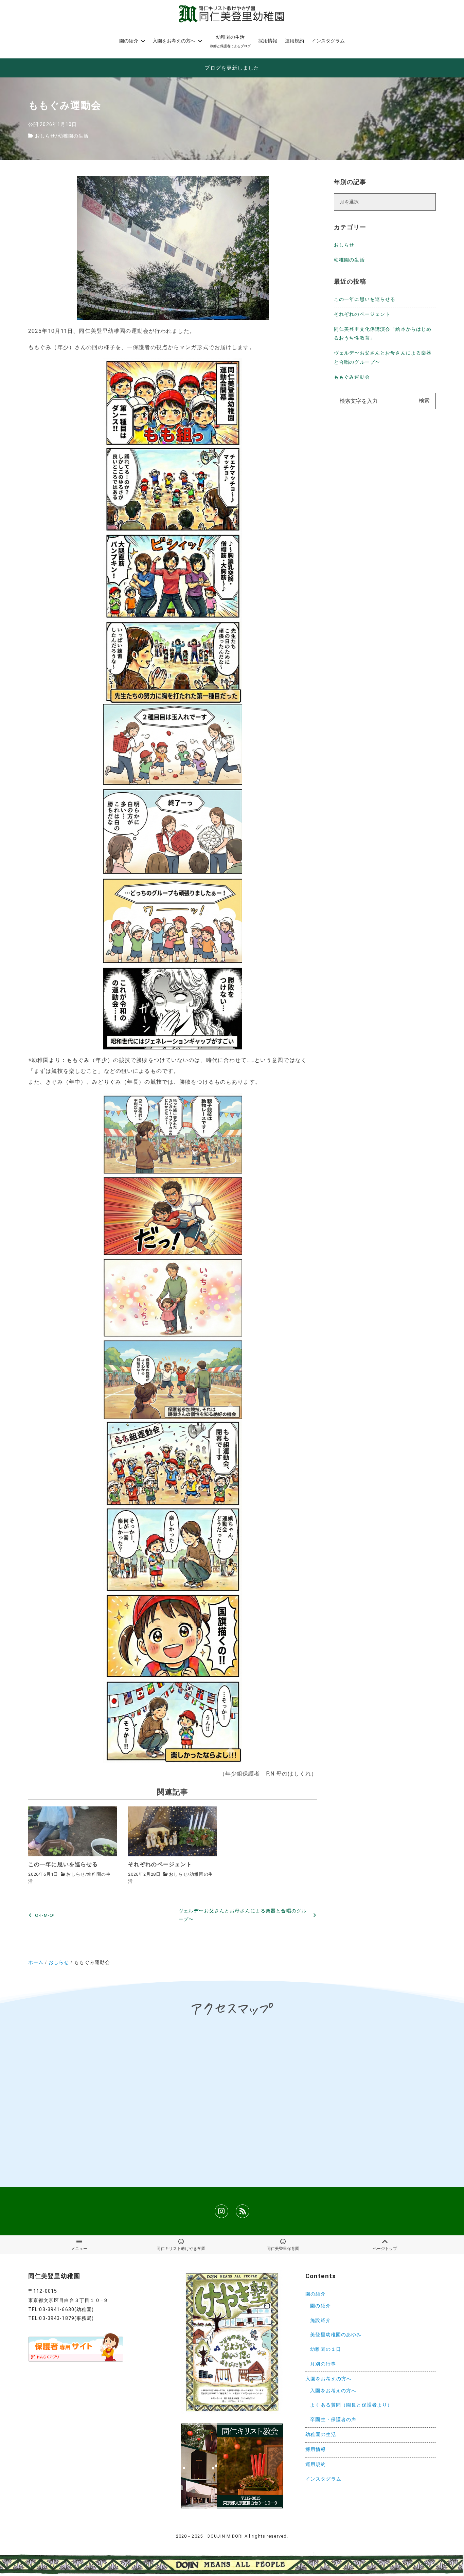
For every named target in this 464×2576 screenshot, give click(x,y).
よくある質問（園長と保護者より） (351, 2405)
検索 (424, 401)
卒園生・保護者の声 (333, 2420)
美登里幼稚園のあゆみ (336, 2335)
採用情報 (316, 2449)
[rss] (243, 2211)
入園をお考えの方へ (328, 2379)
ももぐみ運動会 (352, 377)
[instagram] (221, 2211)
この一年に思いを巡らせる (365, 299)
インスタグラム (323, 2479)
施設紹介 (320, 2320)
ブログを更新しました (232, 68)
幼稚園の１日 (326, 2349)
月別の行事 (323, 2364)
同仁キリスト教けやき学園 (181, 2249)
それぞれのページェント (362, 314)
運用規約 (316, 2464)
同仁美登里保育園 (283, 2249)
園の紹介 (316, 2294)
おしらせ (45, 136)
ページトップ (385, 2249)
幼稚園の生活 (74, 136)
